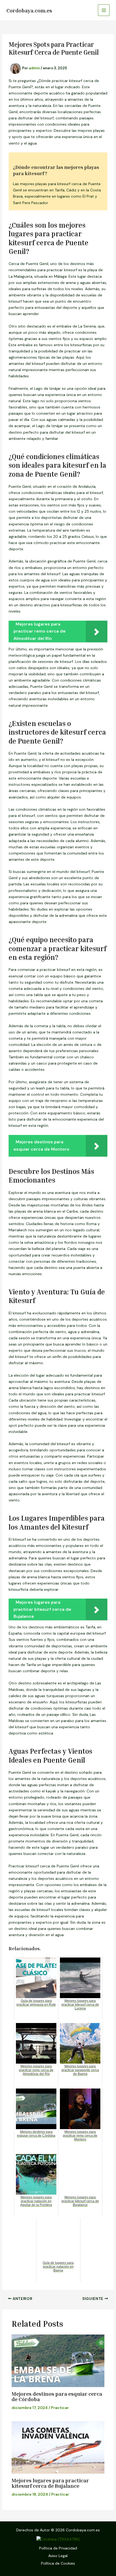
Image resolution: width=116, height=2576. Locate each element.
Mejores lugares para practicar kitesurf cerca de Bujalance (50, 2483)
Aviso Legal (58, 2556)
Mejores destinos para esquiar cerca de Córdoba (57, 2396)
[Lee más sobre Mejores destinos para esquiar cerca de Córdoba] (58, 2361)
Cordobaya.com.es (29, 10)
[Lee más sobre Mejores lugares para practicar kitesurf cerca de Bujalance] (58, 2447)
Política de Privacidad (58, 2548)
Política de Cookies (58, 2563)
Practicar (60, 2408)
